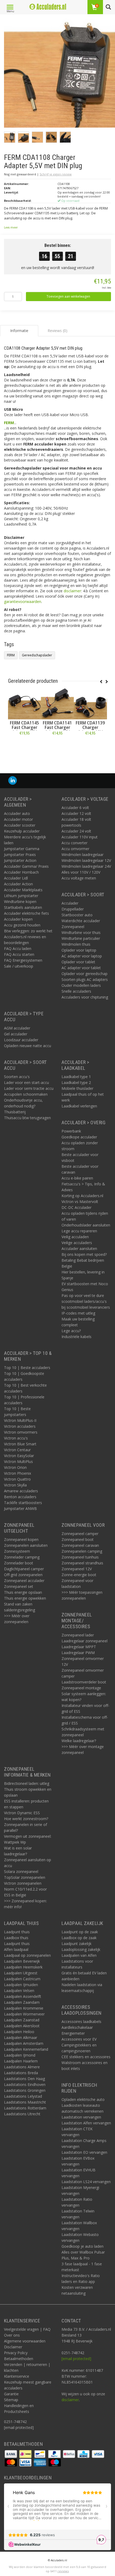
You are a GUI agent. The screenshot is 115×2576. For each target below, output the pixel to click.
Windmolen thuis (76, 944)
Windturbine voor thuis (81, 932)
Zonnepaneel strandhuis (82, 1563)
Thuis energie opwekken (25, 1598)
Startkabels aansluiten (23, 907)
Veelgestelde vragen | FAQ (27, 2329)
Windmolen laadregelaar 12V (86, 860)
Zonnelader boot (19, 1563)
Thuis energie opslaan (23, 1592)
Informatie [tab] (19, 331)
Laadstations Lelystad (23, 2096)
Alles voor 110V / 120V (81, 872)
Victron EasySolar (19, 1456)
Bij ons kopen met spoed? (84, 1254)
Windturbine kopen (20, 902)
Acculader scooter (20, 825)
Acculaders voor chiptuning (85, 997)
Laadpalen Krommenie (24, 2008)
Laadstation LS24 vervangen (86, 2182)
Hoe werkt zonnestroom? (26, 1819)
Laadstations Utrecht (22, 2114)
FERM (9, 423)
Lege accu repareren (79, 1231)
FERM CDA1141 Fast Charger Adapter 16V (57, 727)
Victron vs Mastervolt (80, 1202)
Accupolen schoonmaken (26, 1094)
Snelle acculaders (76, 991)
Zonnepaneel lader (78, 1635)
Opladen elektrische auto (83, 2099)
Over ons (12, 2335)
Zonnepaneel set (19, 1586)
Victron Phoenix (18, 1473)
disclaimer (72, 591)
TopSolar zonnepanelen (25, 1877)
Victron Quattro (17, 1479)
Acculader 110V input (80, 837)
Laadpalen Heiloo (19, 2032)
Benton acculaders (20, 1497)
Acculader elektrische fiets (26, 913)
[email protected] (76, 2359)
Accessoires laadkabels (81, 2021)
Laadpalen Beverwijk (22, 1961)
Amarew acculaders (21, 1491)
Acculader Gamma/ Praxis (26, 866)
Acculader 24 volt (76, 831)
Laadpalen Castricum (22, 1979)
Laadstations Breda (21, 2073)
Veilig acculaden (75, 1237)
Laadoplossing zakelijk (81, 1949)
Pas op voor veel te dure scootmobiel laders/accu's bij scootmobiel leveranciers (86, 1301)
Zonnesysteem (17, 1551)
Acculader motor (18, 819)
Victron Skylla (15, 1485)
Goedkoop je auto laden (83, 2246)
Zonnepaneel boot (78, 1539)
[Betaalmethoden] (11, 2454)
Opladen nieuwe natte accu (28, 1046)
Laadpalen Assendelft (23, 1996)
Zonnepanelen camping (82, 1551)
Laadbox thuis (16, 1938)
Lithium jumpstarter (21, 896)
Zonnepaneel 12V (77, 1569)
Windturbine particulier (81, 938)
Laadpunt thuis (17, 1932)
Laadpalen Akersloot (22, 2026)
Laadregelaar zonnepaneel (85, 1641)
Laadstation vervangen (81, 2117)
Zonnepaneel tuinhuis (80, 1557)
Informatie (24, 745)
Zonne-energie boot (79, 1575)
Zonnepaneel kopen (21, 1539)
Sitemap (11, 2400)
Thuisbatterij (15, 1112)
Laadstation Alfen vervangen (86, 2123)
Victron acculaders (20, 1426)
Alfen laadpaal (16, 1949)
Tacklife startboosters (23, 1503)
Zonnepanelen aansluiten (26, 1545)
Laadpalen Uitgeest (21, 1973)
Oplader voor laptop (79, 950)
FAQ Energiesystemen (23, 960)
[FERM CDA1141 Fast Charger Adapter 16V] (57, 703)
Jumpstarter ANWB (20, 1508)
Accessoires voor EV (79, 2039)
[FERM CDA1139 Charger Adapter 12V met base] (90, 703)
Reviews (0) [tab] (57, 331)
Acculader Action (18, 884)
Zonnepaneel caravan (80, 1545)
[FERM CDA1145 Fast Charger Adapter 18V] (24, 703)
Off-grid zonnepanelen (23, 1575)
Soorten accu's (17, 1077)
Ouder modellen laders (81, 985)
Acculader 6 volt (75, 808)
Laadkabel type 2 (76, 1082)
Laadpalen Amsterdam (24, 2043)
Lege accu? (71, 1331)
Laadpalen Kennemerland (26, 2049)
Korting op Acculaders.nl (82, 1196)
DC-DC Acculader (76, 1207)
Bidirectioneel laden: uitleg (27, 1783)
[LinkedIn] (13, 781)
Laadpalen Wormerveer (24, 2014)
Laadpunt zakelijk (76, 1944)
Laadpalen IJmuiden (21, 1985)
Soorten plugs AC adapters (85, 979)
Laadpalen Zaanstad (22, 2020)
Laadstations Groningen (25, 2090)
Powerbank (71, 1131)
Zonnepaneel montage (81, 1688)
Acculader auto (17, 813)
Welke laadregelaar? (79, 1741)
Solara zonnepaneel (21, 1871)
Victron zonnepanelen (23, 1883)
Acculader (70, 903)
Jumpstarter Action (20, 860)
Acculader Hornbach (21, 872)
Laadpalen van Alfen (79, 1955)
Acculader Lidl (16, 878)
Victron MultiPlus (18, 1461)
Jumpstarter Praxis (20, 855)
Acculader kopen (18, 919)
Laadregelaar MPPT (79, 1647)
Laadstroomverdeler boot (84, 1682)
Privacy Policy (16, 2353)
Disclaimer (13, 2347)
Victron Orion (15, 1467)
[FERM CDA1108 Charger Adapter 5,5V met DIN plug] (60, 74)
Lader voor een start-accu (26, 1082)
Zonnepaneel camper (80, 1534)
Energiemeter (73, 2033)
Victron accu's (16, 1438)
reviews (63, 2571)
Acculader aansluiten (79, 1248)
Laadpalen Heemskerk (23, 1967)
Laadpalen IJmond (20, 2055)
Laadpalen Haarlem (21, 2061)
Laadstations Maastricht (25, 2102)
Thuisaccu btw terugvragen (27, 1118)
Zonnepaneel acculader (24, 1581)
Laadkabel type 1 (76, 1077)
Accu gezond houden (22, 925)
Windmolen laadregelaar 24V (86, 866)
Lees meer (11, 227)
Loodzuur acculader (21, 1040)
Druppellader (73, 909)
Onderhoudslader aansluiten (86, 1225)
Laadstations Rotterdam (25, 2108)
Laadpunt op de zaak (80, 1932)
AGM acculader (17, 1028)
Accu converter (74, 843)
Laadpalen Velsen (19, 1991)
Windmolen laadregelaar (83, 855)
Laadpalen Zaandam (22, 2002)
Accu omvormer (75, 849)
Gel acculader (16, 1034)
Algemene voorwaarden (25, 2341)
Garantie (11, 2394)
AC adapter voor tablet (81, 968)
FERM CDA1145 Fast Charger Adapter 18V (24, 727)
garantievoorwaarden (23, 601)
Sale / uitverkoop (19, 966)
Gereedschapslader (37, 655)
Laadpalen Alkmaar (21, 2037)
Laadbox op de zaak (79, 1938)
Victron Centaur (17, 1450)
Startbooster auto (77, 915)
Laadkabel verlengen (79, 1106)
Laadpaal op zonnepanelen (27, 1955)
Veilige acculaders (77, 1243)
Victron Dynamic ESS (22, 1813)
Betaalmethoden (19, 2359)
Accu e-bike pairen (77, 1178)
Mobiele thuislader (77, 1088)
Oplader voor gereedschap (85, 974)
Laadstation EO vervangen (84, 2152)
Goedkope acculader (79, 1137)
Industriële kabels (76, 1337)
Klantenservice (17, 2376)
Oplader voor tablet (78, 962)
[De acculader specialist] (48, 7)
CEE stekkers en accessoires (86, 2057)
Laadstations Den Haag (24, 2079)
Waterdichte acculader (81, 921)
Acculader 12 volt (76, 813)
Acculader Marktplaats (23, 890)
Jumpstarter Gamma (22, 849)
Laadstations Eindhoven (25, 2084)
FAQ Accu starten (19, 954)
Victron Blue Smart (20, 1444)
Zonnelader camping (22, 1557)
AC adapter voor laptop (82, 956)
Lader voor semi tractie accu (29, 1088)
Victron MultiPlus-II (20, 1420)
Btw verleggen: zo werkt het (28, 931)
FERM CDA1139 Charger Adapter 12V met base (90, 730)
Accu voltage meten (79, 878)
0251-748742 (15, 2422)
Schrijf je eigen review (56, 174)
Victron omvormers (21, 1432)
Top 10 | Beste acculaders (27, 1368)
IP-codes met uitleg (78, 1313)
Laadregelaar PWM (78, 1653)
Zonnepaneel (73, 927)
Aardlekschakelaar (77, 2027)
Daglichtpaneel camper (24, 1569)
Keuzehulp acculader (22, 831)
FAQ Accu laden (18, 948)
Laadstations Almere (22, 2067)
